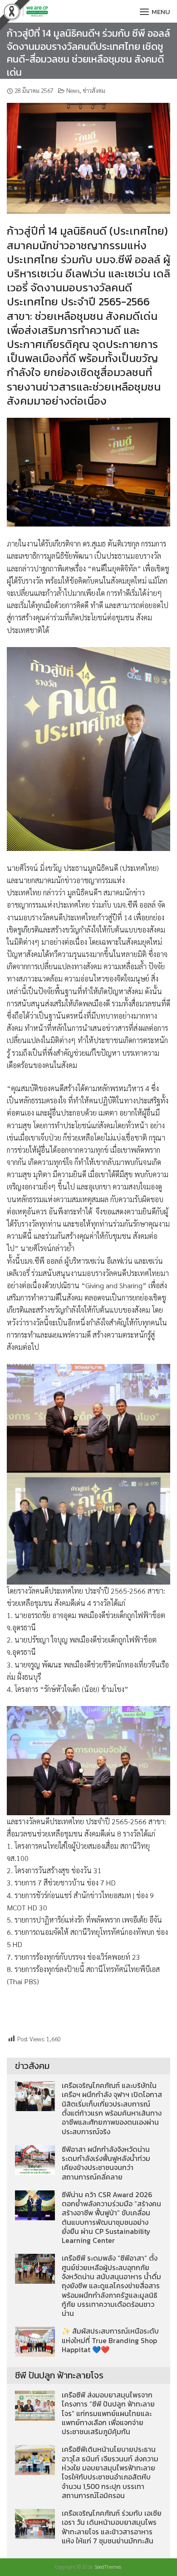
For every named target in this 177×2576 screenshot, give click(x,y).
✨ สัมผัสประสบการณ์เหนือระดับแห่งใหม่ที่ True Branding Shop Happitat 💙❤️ (110, 2340)
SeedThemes (108, 2567)
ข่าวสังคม (94, 90)
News (73, 90)
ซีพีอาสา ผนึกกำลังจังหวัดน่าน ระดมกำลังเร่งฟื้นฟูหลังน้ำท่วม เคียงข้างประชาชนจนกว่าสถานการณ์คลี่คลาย (106, 2163)
